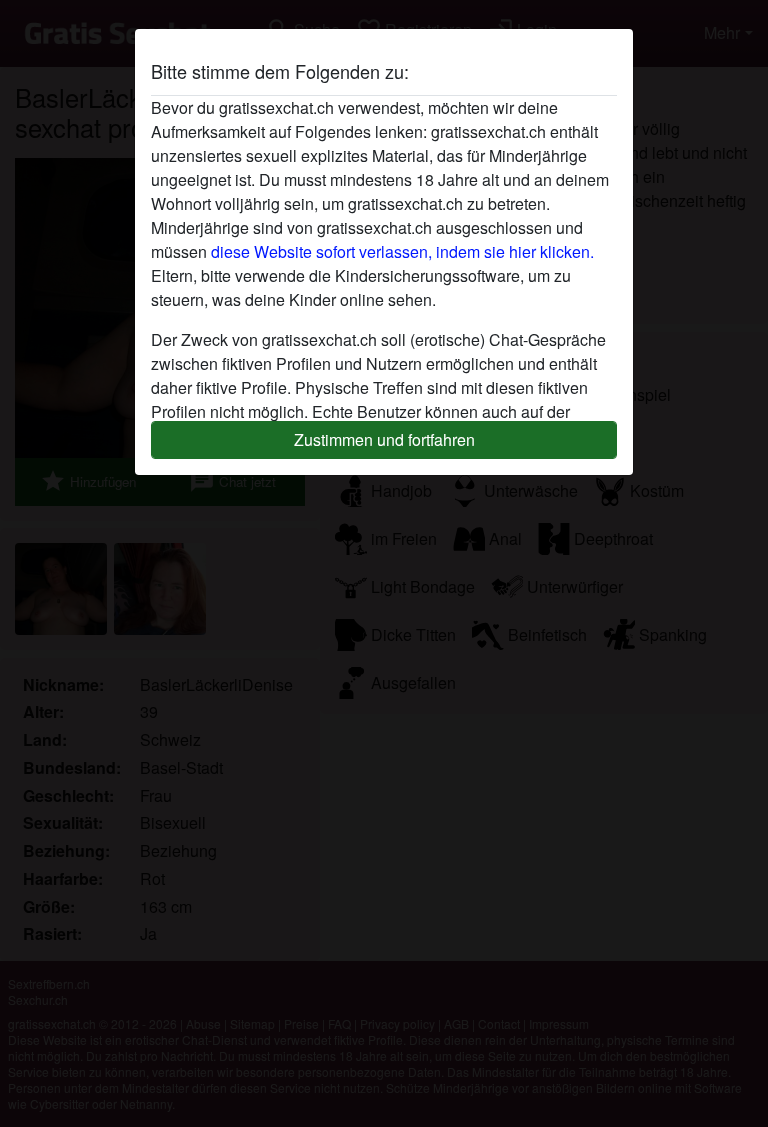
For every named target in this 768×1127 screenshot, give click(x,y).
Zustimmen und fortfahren (384, 439)
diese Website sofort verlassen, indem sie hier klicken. (402, 251)
